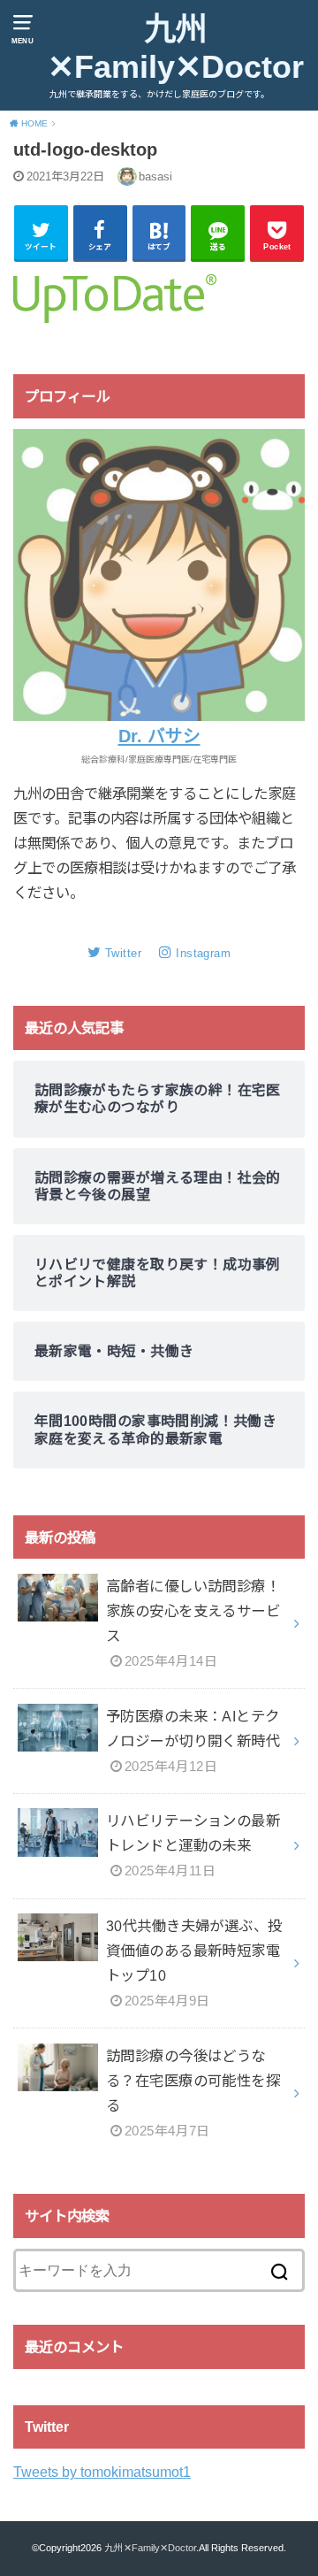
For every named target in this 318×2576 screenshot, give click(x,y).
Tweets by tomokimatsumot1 (102, 2472)
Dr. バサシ (159, 736)
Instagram (203, 953)
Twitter (123, 953)
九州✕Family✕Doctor (176, 48)
